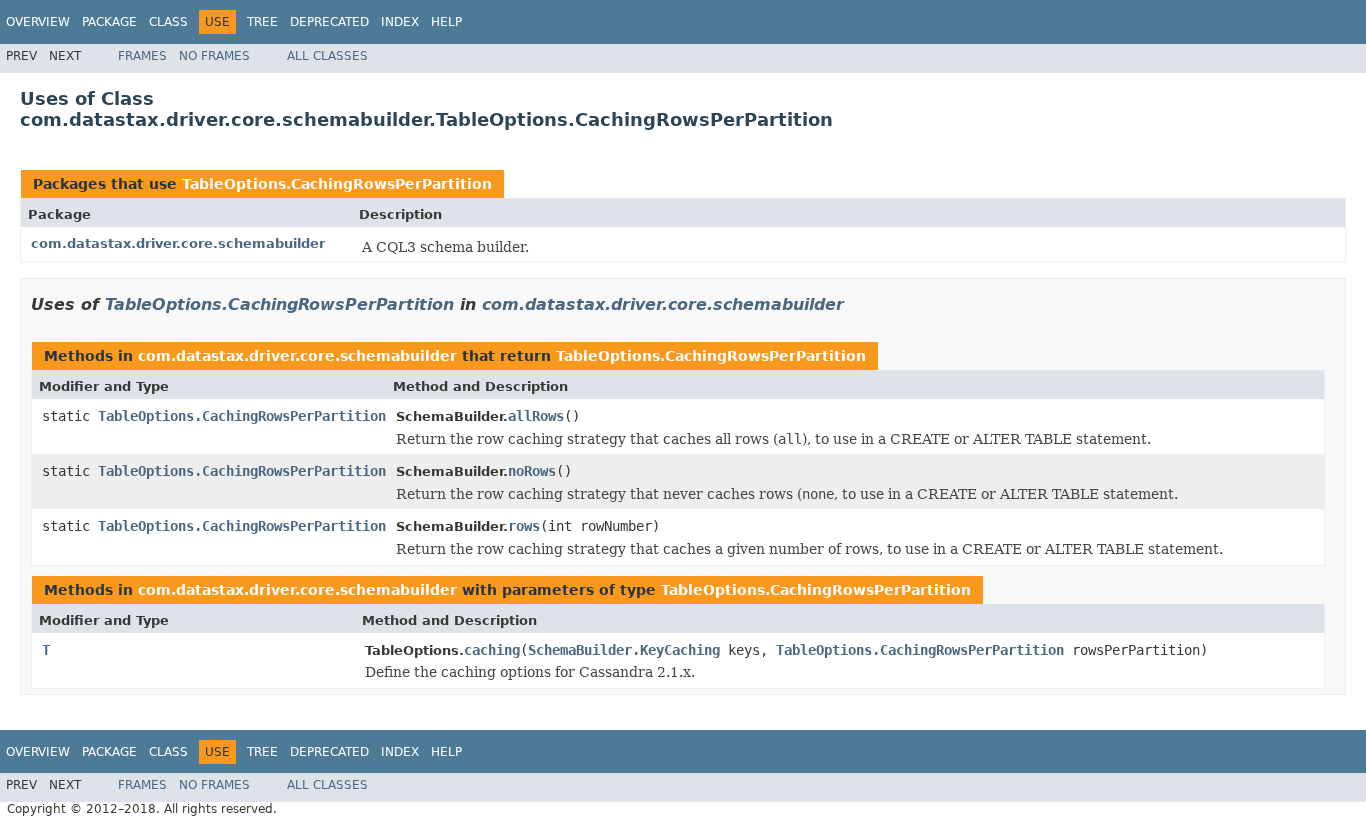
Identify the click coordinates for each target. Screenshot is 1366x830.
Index (400, 22)
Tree (262, 22)
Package (109, 22)
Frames (142, 56)
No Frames (214, 56)
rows (524, 526)
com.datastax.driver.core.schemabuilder (178, 243)
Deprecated (329, 22)
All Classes (327, 56)
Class (168, 22)
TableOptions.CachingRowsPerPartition (337, 184)
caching (492, 650)
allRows (536, 416)
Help (446, 22)
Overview (38, 22)
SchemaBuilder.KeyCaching (624, 650)
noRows (532, 471)
